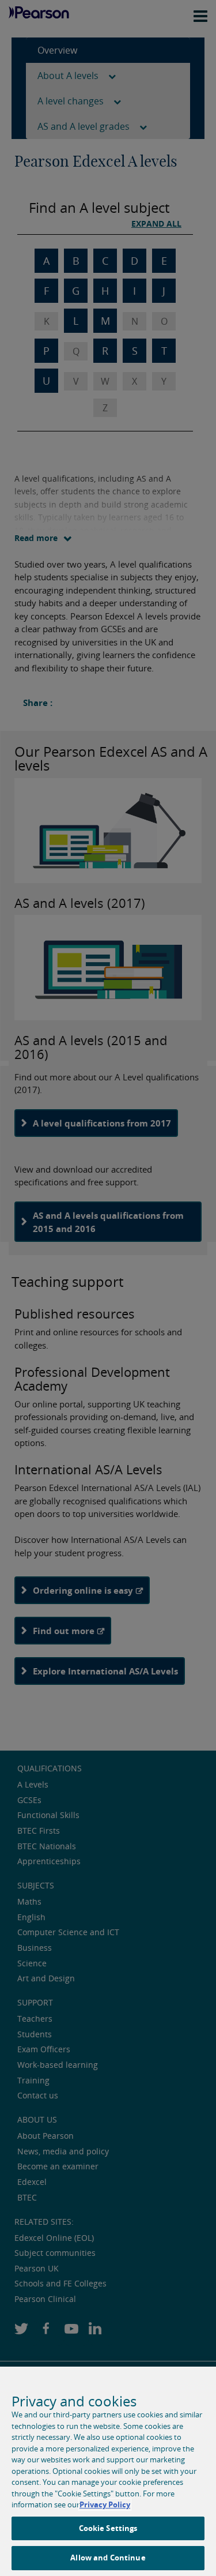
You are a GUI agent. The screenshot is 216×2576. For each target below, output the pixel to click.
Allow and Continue (108, 2558)
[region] (108, 2471)
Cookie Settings (108, 2528)
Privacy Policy (105, 2504)
